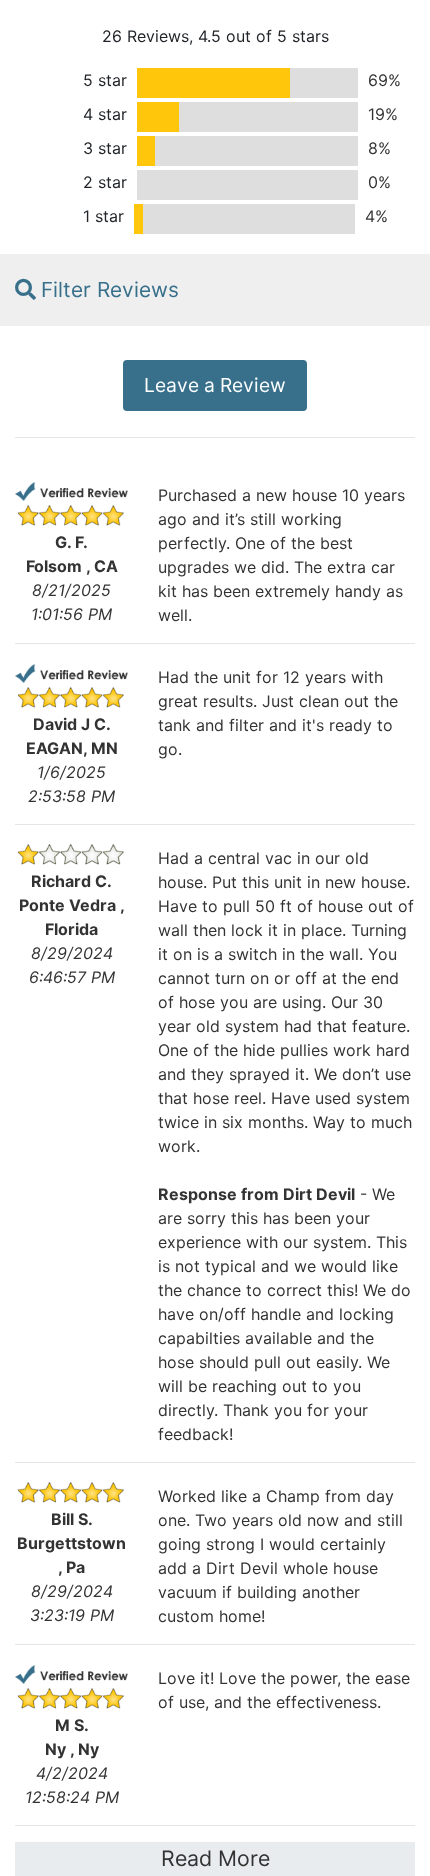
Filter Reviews (110, 289)
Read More (215, 1858)
